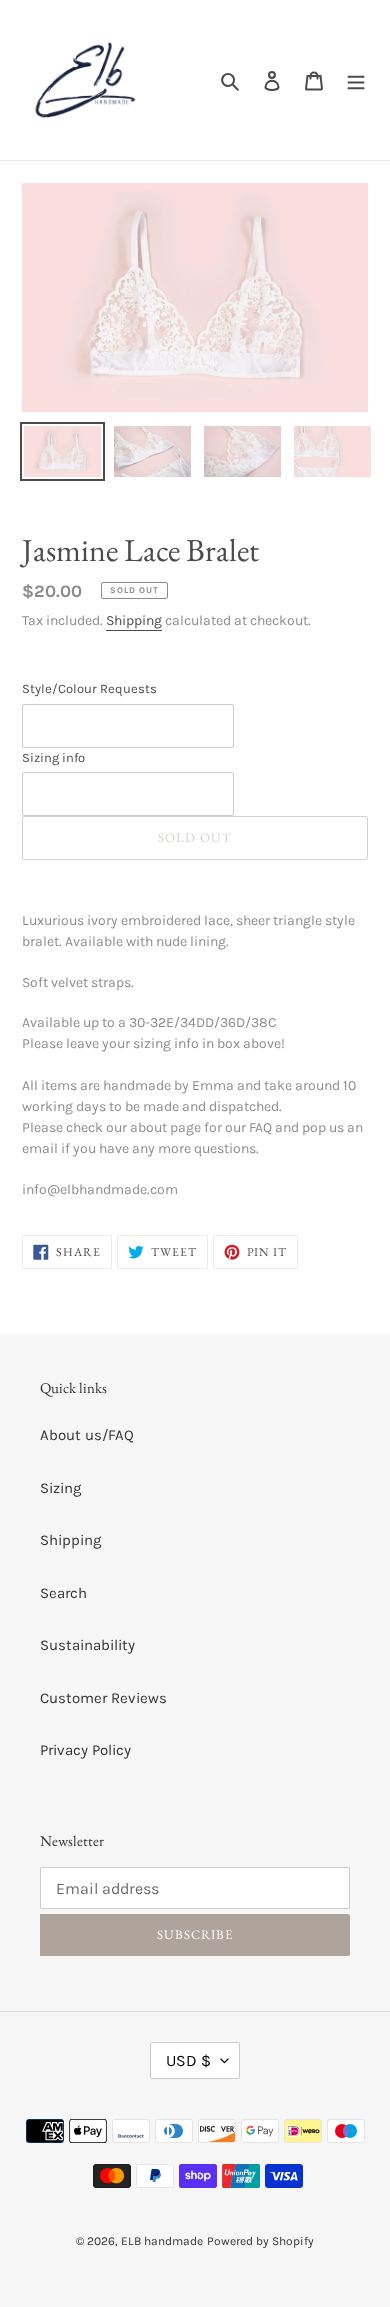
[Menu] (356, 80)
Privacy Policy (85, 1750)
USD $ (188, 2060)
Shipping (134, 620)
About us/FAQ (87, 1435)
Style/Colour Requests (89, 688)
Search (63, 1593)
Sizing (60, 1488)
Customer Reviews (103, 1698)
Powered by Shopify (260, 2241)
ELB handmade (162, 2241)
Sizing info (53, 757)
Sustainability (87, 1645)
